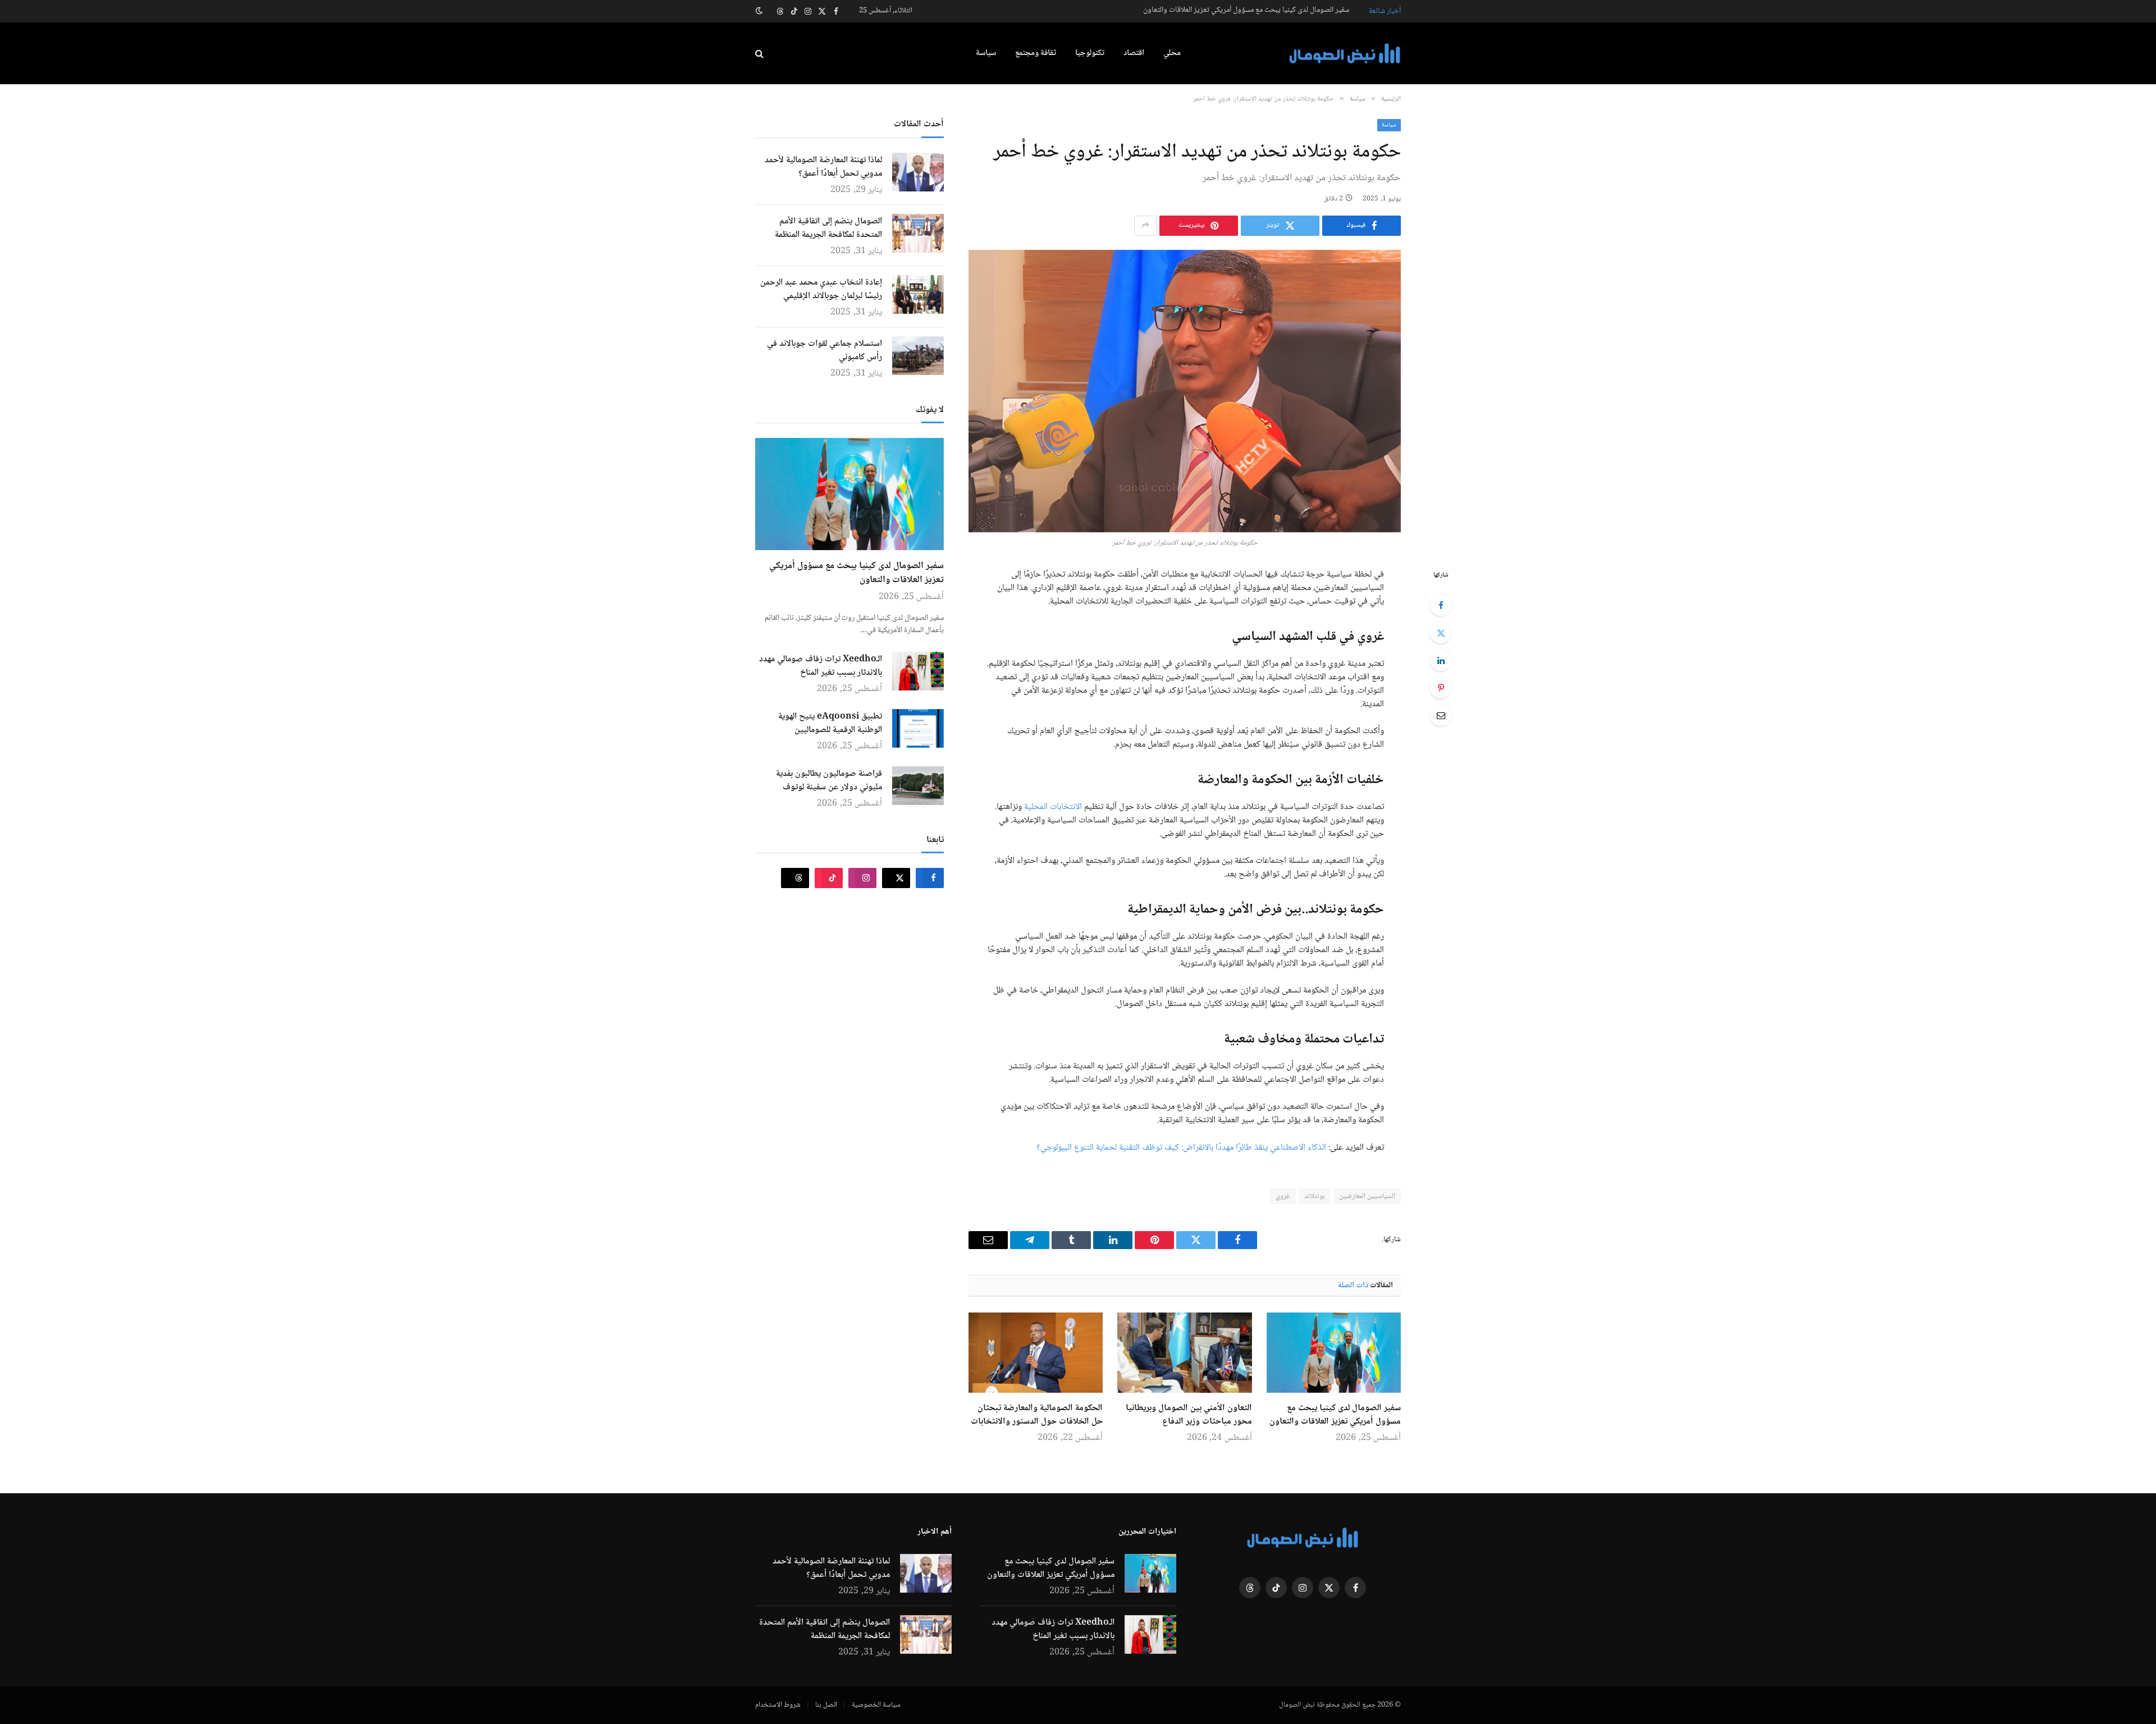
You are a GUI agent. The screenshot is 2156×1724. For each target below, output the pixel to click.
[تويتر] (1441, 633)
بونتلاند (1315, 1196)
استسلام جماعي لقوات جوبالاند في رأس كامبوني (825, 351)
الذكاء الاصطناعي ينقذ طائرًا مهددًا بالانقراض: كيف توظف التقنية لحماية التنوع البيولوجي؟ (1181, 1148)
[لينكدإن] (1441, 660)
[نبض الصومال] (1345, 54)
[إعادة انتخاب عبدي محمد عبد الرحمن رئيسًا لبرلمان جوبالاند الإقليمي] (918, 294)
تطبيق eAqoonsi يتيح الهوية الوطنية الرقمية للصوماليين (830, 724)
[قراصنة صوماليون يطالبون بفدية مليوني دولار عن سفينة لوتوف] (918, 786)
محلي (1172, 53)
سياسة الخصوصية (876, 1705)
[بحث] (760, 54)
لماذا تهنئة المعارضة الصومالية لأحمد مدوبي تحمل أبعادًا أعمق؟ (823, 167)
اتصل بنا (826, 1705)
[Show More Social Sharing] (1145, 226)
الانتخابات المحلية (1053, 807)
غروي (1283, 1196)
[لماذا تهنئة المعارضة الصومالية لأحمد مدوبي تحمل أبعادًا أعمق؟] (918, 172)
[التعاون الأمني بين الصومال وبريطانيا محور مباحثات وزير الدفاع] (1184, 1352)
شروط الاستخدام (778, 1705)
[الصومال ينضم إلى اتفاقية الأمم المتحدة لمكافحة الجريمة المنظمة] (918, 233)
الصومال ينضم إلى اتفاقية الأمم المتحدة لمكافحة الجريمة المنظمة (828, 228)
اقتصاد (1134, 53)
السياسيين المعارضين (1367, 1196)
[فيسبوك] (1441, 605)
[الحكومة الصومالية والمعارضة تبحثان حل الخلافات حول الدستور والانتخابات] (1036, 1352)
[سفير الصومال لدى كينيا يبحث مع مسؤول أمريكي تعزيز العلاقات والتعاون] (1334, 1352)
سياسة (986, 53)
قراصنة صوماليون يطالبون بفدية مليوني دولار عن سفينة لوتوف (829, 781)
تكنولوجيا (1090, 53)
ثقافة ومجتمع (1036, 53)
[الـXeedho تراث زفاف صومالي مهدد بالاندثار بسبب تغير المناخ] (918, 671)
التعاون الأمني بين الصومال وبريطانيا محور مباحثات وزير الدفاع (1189, 1415)
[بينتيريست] (1441, 688)
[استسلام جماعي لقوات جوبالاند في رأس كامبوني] (918, 356)
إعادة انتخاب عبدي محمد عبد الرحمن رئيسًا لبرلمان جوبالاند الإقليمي (821, 290)
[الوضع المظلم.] (760, 11)
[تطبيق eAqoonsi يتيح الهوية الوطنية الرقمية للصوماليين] (918, 728)
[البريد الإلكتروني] (1441, 715)
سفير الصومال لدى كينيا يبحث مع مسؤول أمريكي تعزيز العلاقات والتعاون (1246, 10)
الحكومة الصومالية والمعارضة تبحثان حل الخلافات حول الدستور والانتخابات (1037, 1415)
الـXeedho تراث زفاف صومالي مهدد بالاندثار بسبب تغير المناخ (821, 666)
